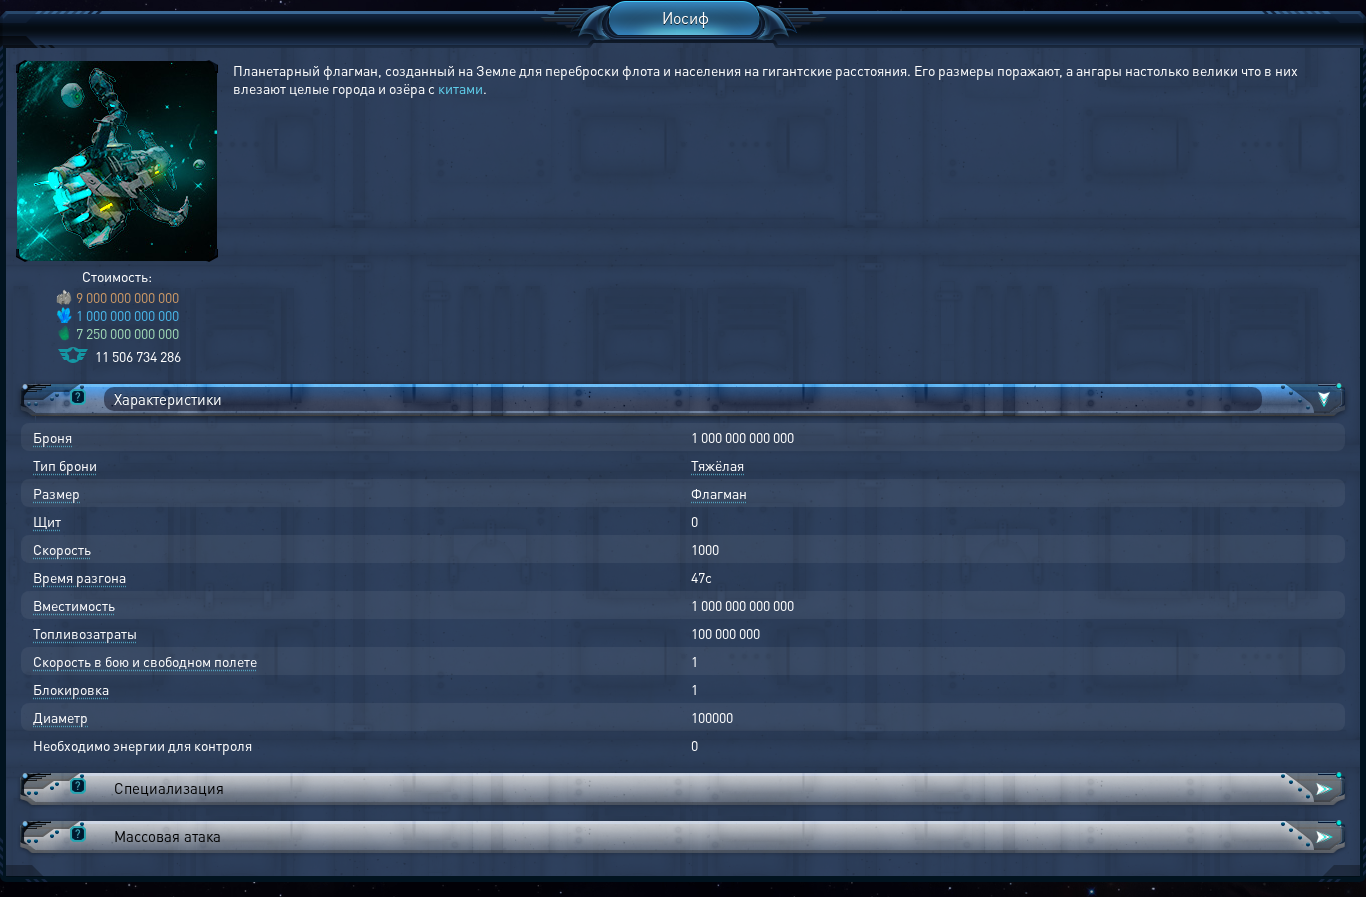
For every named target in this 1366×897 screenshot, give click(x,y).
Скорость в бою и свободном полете (145, 661)
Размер (56, 493)
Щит (47, 521)
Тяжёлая (717, 465)
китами (460, 88)
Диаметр (60, 717)
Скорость (62, 549)
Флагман (719, 493)
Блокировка (71, 689)
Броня (52, 437)
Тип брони (65, 465)
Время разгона (79, 577)
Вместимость (74, 605)
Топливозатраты (85, 633)
